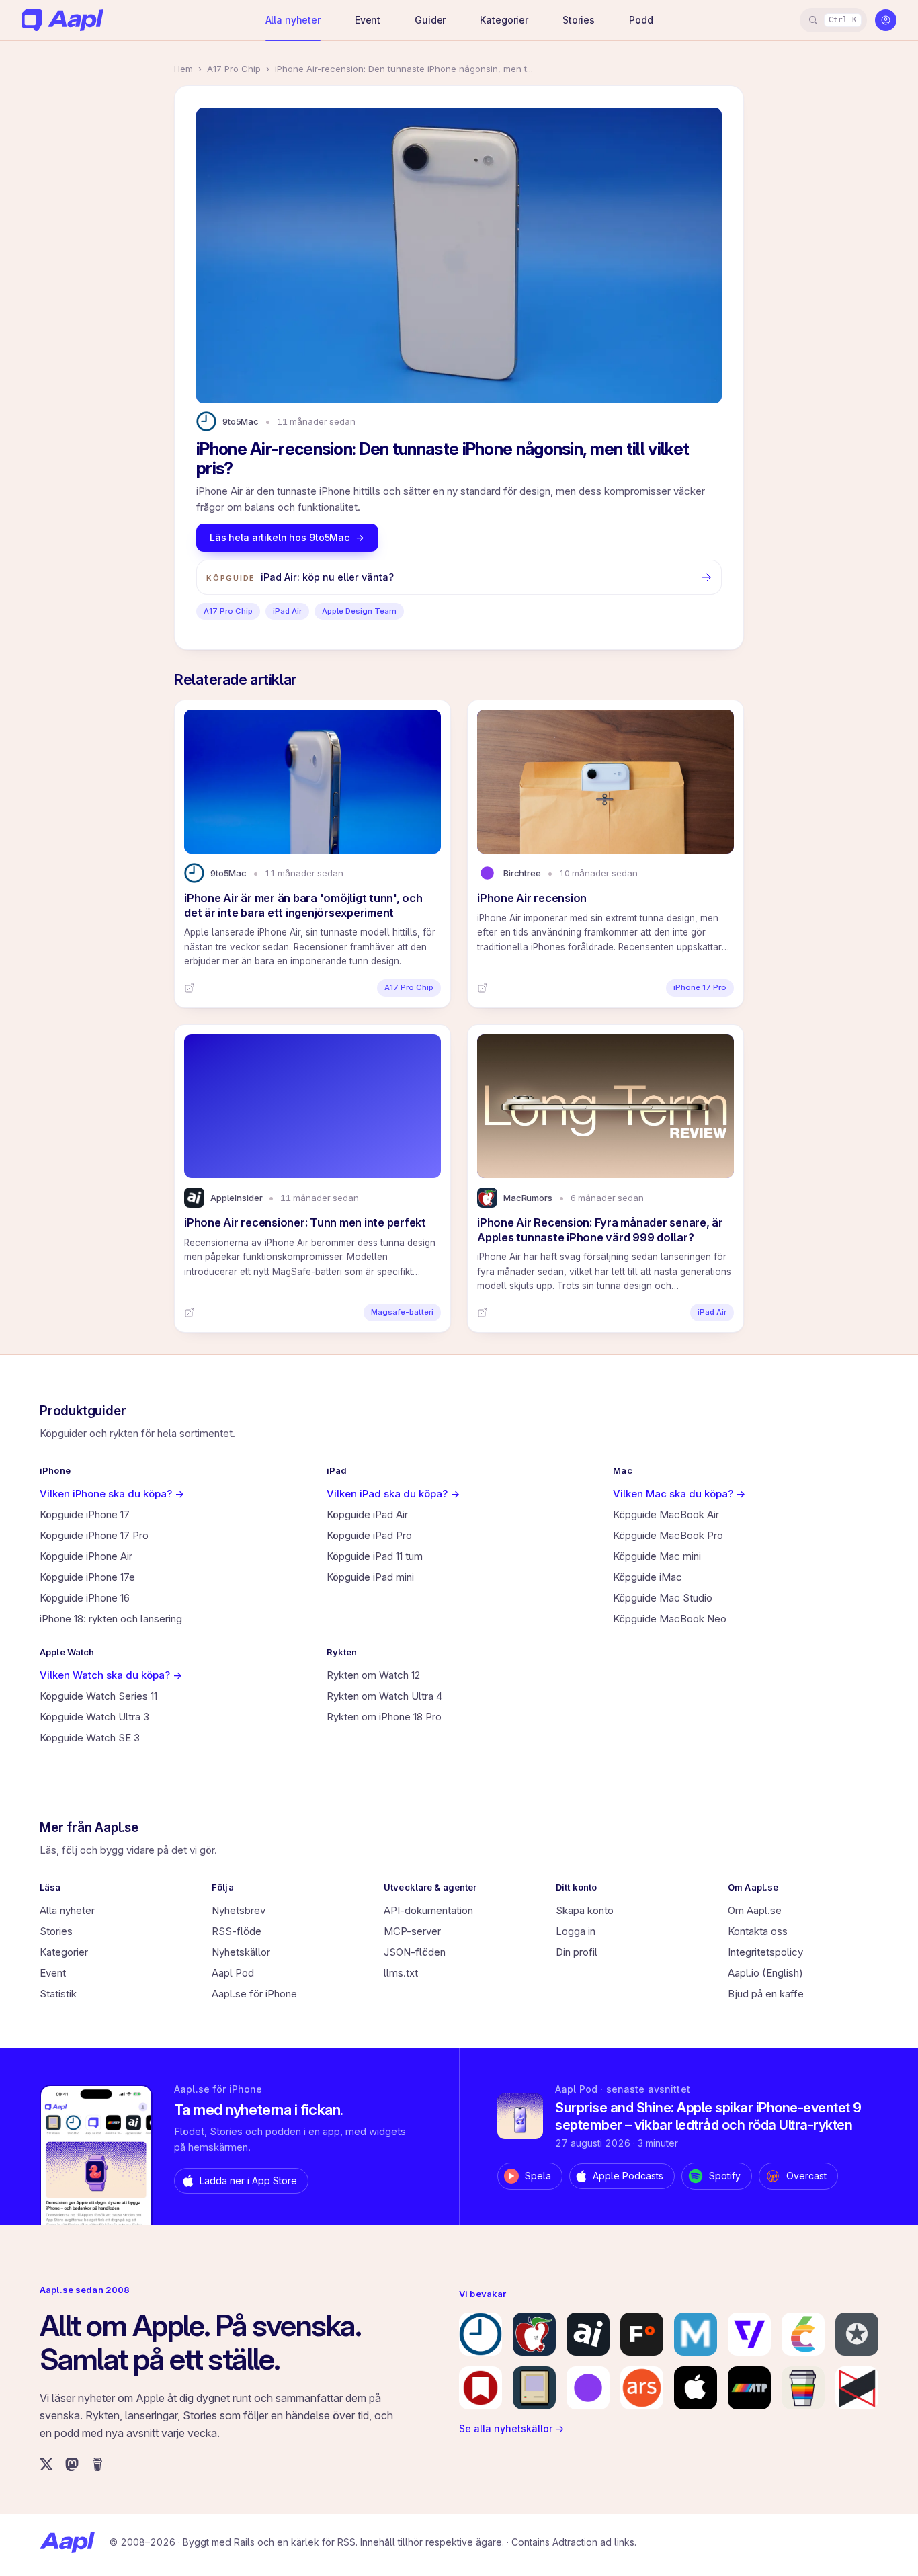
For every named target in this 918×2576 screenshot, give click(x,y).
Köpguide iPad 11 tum (375, 1556)
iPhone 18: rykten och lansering (111, 1619)
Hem (183, 69)
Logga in (576, 1931)
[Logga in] (886, 20)
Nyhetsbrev (239, 1910)
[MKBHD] (857, 2388)
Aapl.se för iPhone (254, 1994)
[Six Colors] (803, 2334)
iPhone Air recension (532, 898)
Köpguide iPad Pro (369, 1535)
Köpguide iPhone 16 (85, 1598)
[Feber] (642, 2334)
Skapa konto (585, 1910)
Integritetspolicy (765, 1952)
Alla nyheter (293, 20)
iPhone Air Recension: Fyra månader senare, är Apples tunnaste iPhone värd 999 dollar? (600, 1230)
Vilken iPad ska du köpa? (393, 1494)
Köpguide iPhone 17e (87, 1577)
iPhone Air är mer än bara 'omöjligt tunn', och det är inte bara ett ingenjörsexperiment (303, 905)
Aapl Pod (233, 1973)
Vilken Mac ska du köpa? (679, 1494)
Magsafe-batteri (402, 1312)
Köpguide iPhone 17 (85, 1514)
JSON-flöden (415, 1952)
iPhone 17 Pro (700, 987)
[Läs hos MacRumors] (483, 1313)
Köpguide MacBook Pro (668, 1535)
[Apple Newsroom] (696, 2388)
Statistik (58, 1994)
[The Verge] (749, 2334)
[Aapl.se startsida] (67, 2542)
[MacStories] (481, 2388)
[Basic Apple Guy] (803, 2388)
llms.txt (401, 1973)
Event (368, 20)
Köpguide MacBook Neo (670, 1619)
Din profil (577, 1952)
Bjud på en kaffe (766, 1994)
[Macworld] (696, 2334)
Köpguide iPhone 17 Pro (94, 1535)
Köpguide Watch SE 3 (90, 1738)
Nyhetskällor (241, 1952)
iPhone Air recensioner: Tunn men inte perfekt (305, 1222)
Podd (641, 20)
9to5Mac (241, 421)
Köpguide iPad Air (367, 1514)
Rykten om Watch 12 (373, 1675)
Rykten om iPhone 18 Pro (384, 1717)
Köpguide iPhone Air (86, 1556)
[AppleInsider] (588, 2334)
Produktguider (83, 1411)
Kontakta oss (758, 1931)
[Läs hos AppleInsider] (190, 1313)
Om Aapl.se (755, 1910)
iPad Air (287, 611)
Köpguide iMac (648, 1577)
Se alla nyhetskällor (511, 2428)
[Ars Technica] (642, 2388)
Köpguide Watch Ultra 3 (94, 1717)
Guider (430, 20)
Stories (579, 20)
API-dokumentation (428, 1910)
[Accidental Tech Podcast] (749, 2388)
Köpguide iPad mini (370, 1577)
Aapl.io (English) (765, 1973)
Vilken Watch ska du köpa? (111, 1675)
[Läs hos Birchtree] (483, 988)
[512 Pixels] (534, 2388)
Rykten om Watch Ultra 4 (384, 1696)
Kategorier (504, 20)
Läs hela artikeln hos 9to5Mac (280, 537)
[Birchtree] (588, 2388)
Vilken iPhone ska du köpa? (112, 1494)
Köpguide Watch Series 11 (98, 1696)
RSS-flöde (237, 1931)
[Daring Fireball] (857, 2334)
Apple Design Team (359, 611)
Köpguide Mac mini (657, 1556)
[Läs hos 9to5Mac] (190, 988)
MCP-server (412, 1931)
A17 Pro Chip (234, 69)
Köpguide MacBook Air (666, 1514)
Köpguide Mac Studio (663, 1598)
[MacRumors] (534, 2334)
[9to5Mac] (481, 2334)
